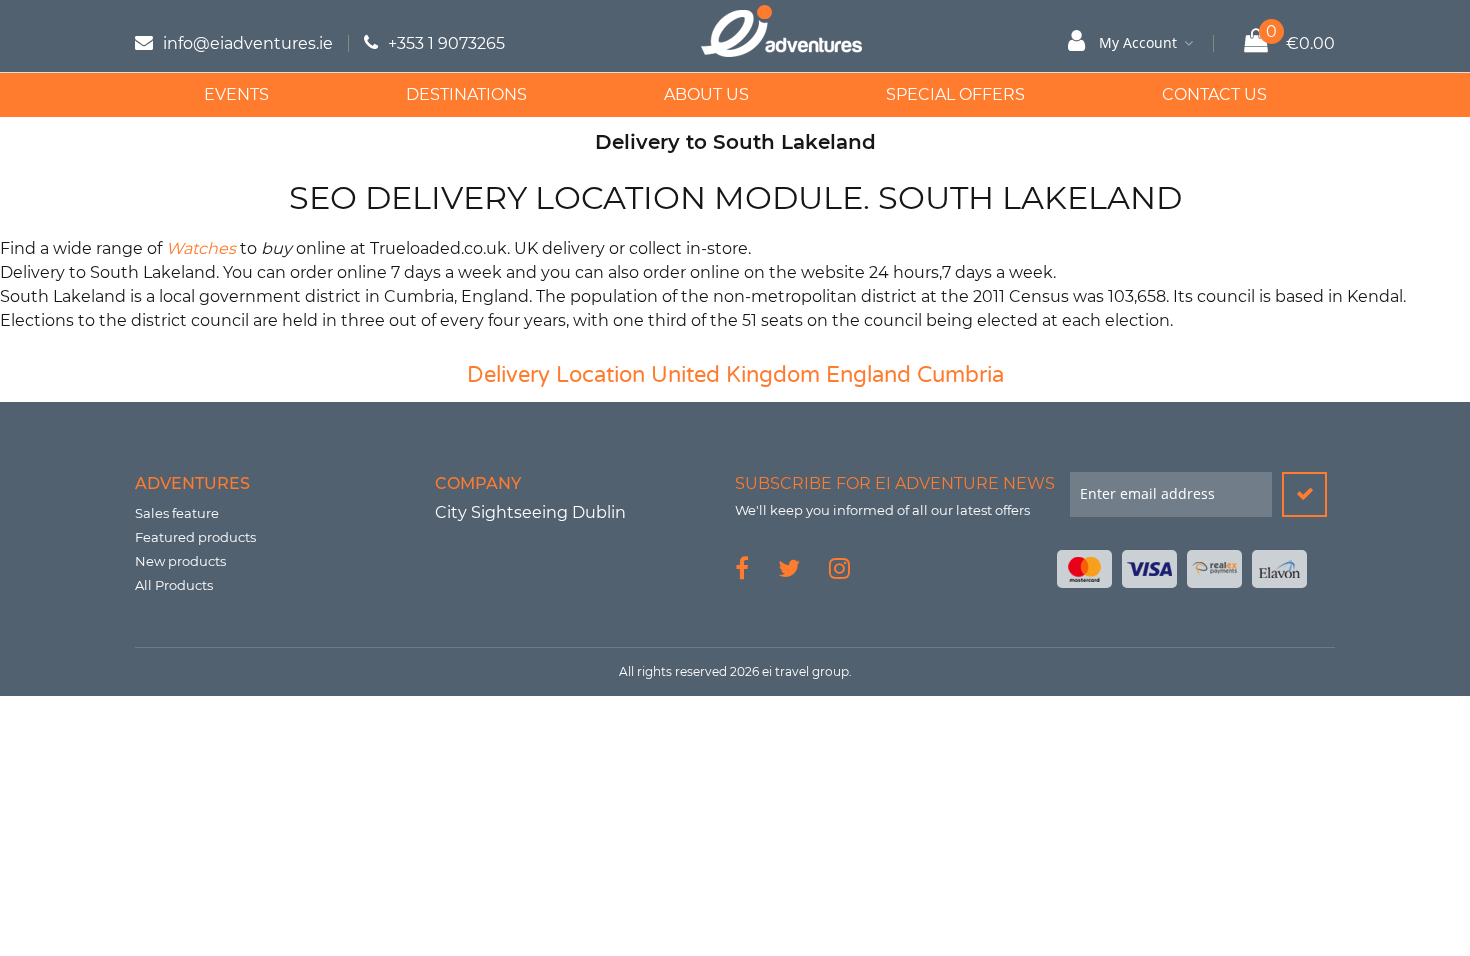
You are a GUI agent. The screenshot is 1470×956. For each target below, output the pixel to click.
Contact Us (1214, 94)
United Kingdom (735, 375)
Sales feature (177, 513)
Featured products (195, 537)
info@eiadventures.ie (248, 43)
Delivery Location (556, 375)
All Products (174, 585)
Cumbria (960, 375)
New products (180, 561)
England (868, 375)
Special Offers (955, 94)
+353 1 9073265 (446, 43)
